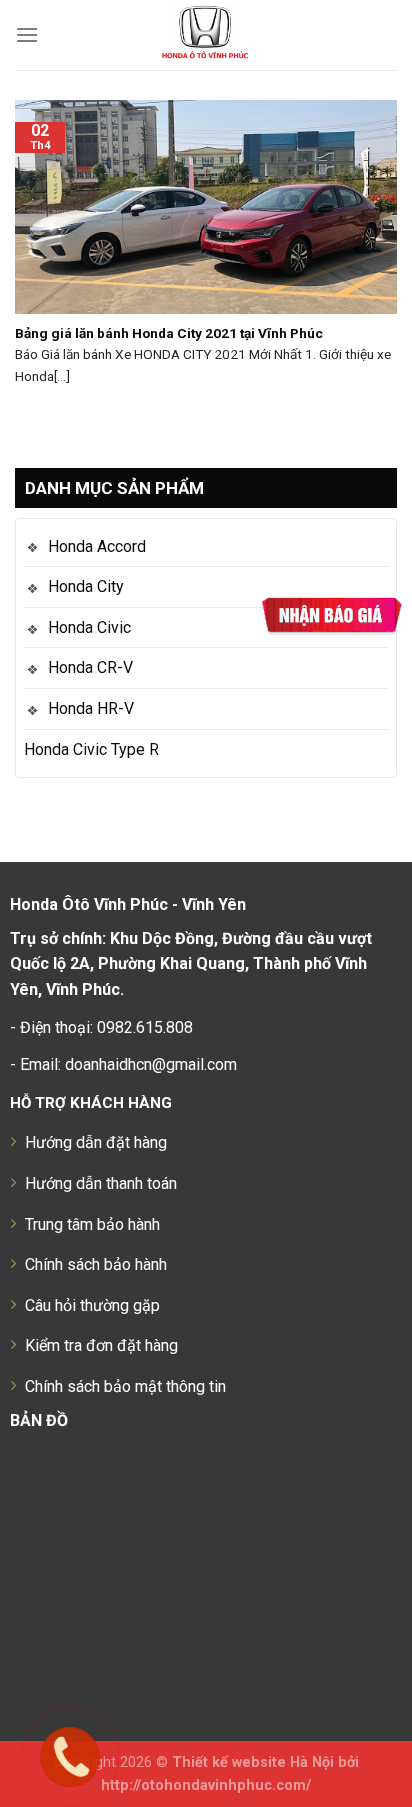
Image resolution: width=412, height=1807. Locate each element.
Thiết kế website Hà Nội (253, 1762)
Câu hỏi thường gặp (92, 1305)
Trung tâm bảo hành (92, 1224)
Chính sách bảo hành (96, 1264)
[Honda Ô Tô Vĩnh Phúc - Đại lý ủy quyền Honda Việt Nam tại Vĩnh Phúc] (206, 35)
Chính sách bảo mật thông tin (125, 1386)
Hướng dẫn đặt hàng (96, 1142)
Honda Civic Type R (91, 749)
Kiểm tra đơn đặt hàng (101, 1345)
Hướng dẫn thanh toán (101, 1183)
